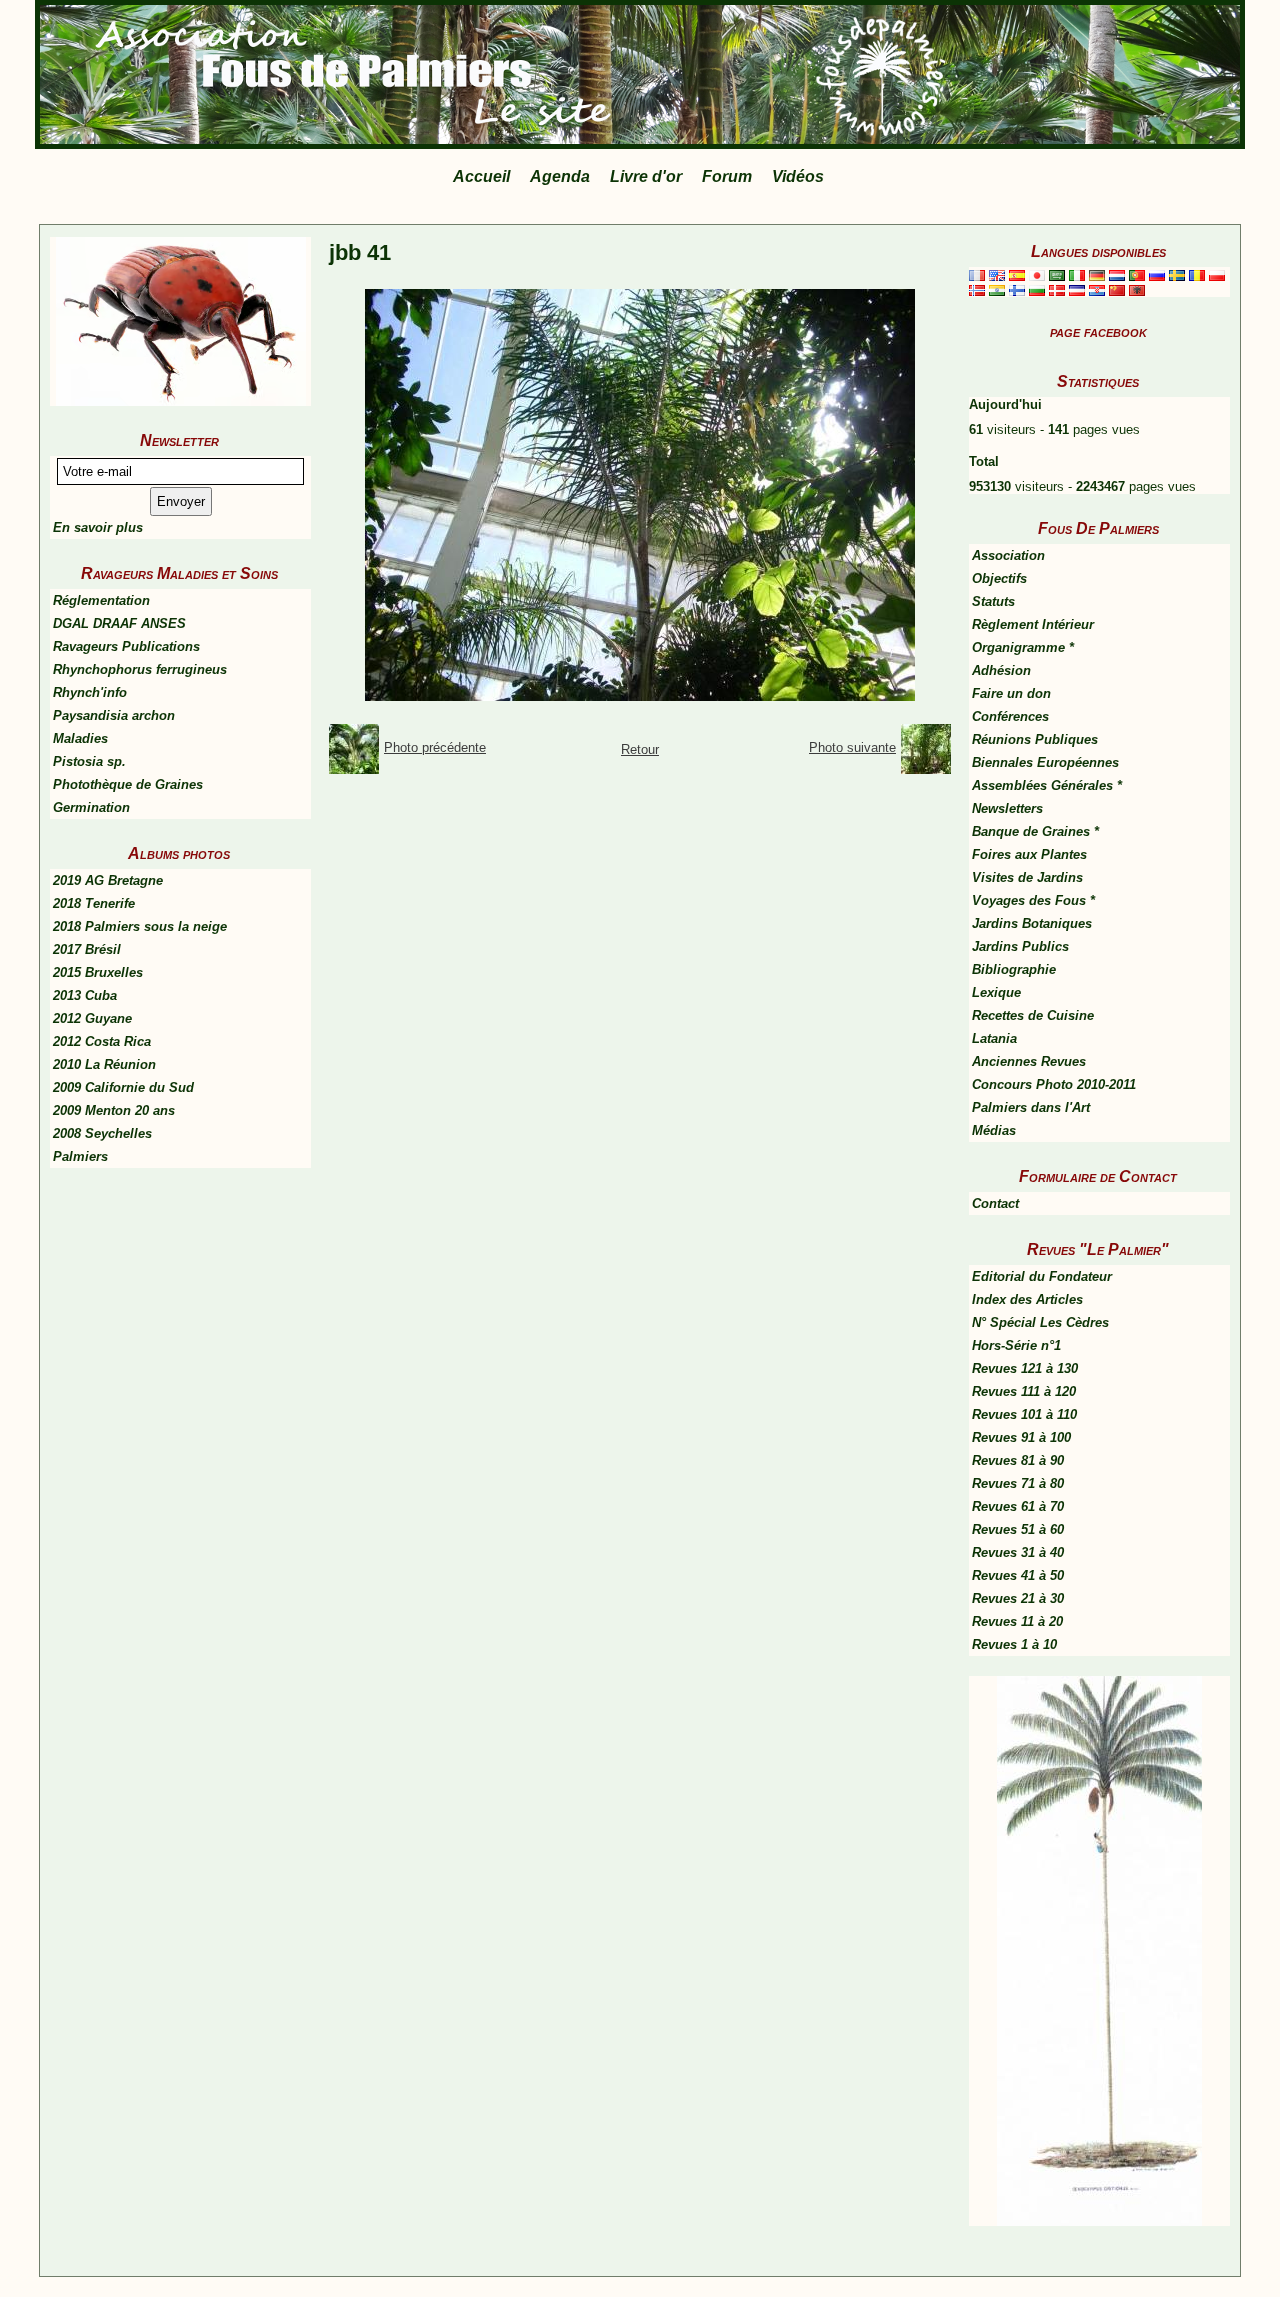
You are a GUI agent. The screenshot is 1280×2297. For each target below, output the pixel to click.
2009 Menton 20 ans (114, 1110)
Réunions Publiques (1035, 739)
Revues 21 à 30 (1018, 1598)
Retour (640, 749)
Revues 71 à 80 (1018, 1483)
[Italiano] (1077, 274)
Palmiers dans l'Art (1031, 1107)
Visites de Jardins (1027, 877)
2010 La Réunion (104, 1064)
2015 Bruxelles (98, 972)
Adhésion (1001, 670)
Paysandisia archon (114, 715)
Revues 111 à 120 (1024, 1391)
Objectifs (999, 578)
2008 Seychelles (102, 1133)
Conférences (1010, 716)
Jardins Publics (1020, 946)
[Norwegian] (977, 289)
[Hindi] (997, 289)
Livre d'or (646, 176)
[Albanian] (1137, 289)
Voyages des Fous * (1033, 900)
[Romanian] (1197, 274)
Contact (995, 1203)
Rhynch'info (90, 692)
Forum (727, 176)
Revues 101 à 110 (1024, 1414)
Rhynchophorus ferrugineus (140, 669)
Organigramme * (1023, 647)
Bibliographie (1014, 969)
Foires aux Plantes (1029, 854)
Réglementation (101, 600)
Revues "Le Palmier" (1098, 1249)
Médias (994, 1130)
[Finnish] (1017, 289)
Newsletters (1007, 808)
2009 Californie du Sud (123, 1087)
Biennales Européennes (1045, 762)
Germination (91, 807)
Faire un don (1011, 693)
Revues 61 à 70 (1018, 1506)
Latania (994, 1038)
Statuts (993, 601)
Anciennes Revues (1029, 1061)
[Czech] (1077, 289)
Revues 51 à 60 (1018, 1529)
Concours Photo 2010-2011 (1054, 1084)
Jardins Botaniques (1032, 923)
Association (1008, 555)
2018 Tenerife (94, 903)
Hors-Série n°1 (1016, 1345)
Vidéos (798, 176)
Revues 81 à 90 (1018, 1460)
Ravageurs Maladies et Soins (179, 573)
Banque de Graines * (1035, 831)
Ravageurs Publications (126, 646)
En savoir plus (98, 527)
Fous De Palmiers (1098, 528)
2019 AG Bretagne (108, 880)
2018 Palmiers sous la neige (140, 926)
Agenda (560, 176)
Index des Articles (1027, 1299)
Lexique (996, 992)
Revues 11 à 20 (1017, 1621)
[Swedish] (1177, 274)
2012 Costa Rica (102, 1041)
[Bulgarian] (1037, 289)
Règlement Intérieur (1033, 624)
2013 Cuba (85, 995)
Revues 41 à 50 (1018, 1575)
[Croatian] (1097, 289)
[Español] (1017, 274)
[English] (997, 274)
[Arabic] (1057, 274)
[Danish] (1057, 289)
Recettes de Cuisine (1033, 1015)
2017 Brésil (87, 949)
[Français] (977, 274)
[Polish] (1217, 274)
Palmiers (80, 1156)
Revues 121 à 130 (1025, 1368)
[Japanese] (1037, 274)
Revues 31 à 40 (1018, 1552)
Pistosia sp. (89, 761)
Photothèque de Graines (128, 784)
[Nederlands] (1117, 274)
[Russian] (1157, 274)
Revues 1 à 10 (1014, 1644)
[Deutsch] (1097, 274)
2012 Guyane (92, 1018)
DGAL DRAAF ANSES (119, 623)
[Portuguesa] (1137, 274)
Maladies (80, 738)
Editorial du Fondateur (1042, 1276)
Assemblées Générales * (1047, 785)
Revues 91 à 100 (1021, 1437)
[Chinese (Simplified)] (1117, 289)
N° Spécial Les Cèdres (1040, 1322)
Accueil (481, 176)
